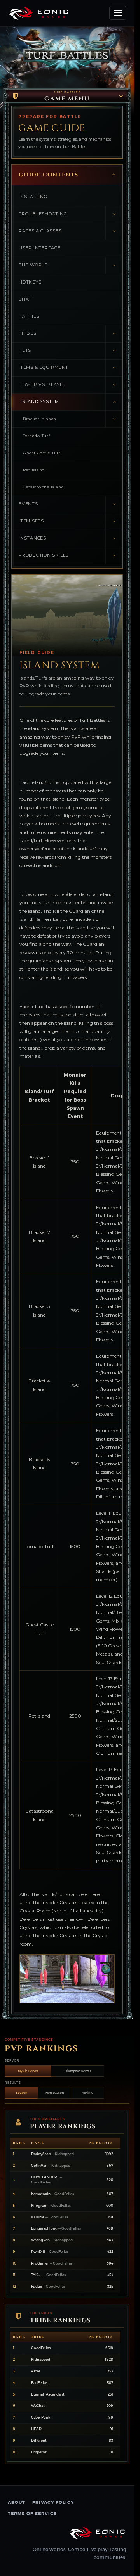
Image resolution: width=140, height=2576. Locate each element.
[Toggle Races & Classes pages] (114, 231)
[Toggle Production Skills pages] (114, 556)
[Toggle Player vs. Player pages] (114, 385)
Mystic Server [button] (28, 2071)
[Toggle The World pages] (114, 266)
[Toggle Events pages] (114, 504)
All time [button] (87, 2093)
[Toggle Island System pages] (114, 402)
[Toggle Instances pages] (114, 539)
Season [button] (22, 2093)
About (17, 2502)
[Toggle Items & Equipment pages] (114, 368)
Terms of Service (32, 2514)
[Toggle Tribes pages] (114, 334)
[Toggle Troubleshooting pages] (114, 214)
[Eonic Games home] (97, 2533)
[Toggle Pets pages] (114, 351)
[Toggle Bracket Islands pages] (114, 419)
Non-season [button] (55, 2093)
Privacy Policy (53, 2502)
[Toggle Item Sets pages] (114, 522)
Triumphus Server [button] (78, 2071)
